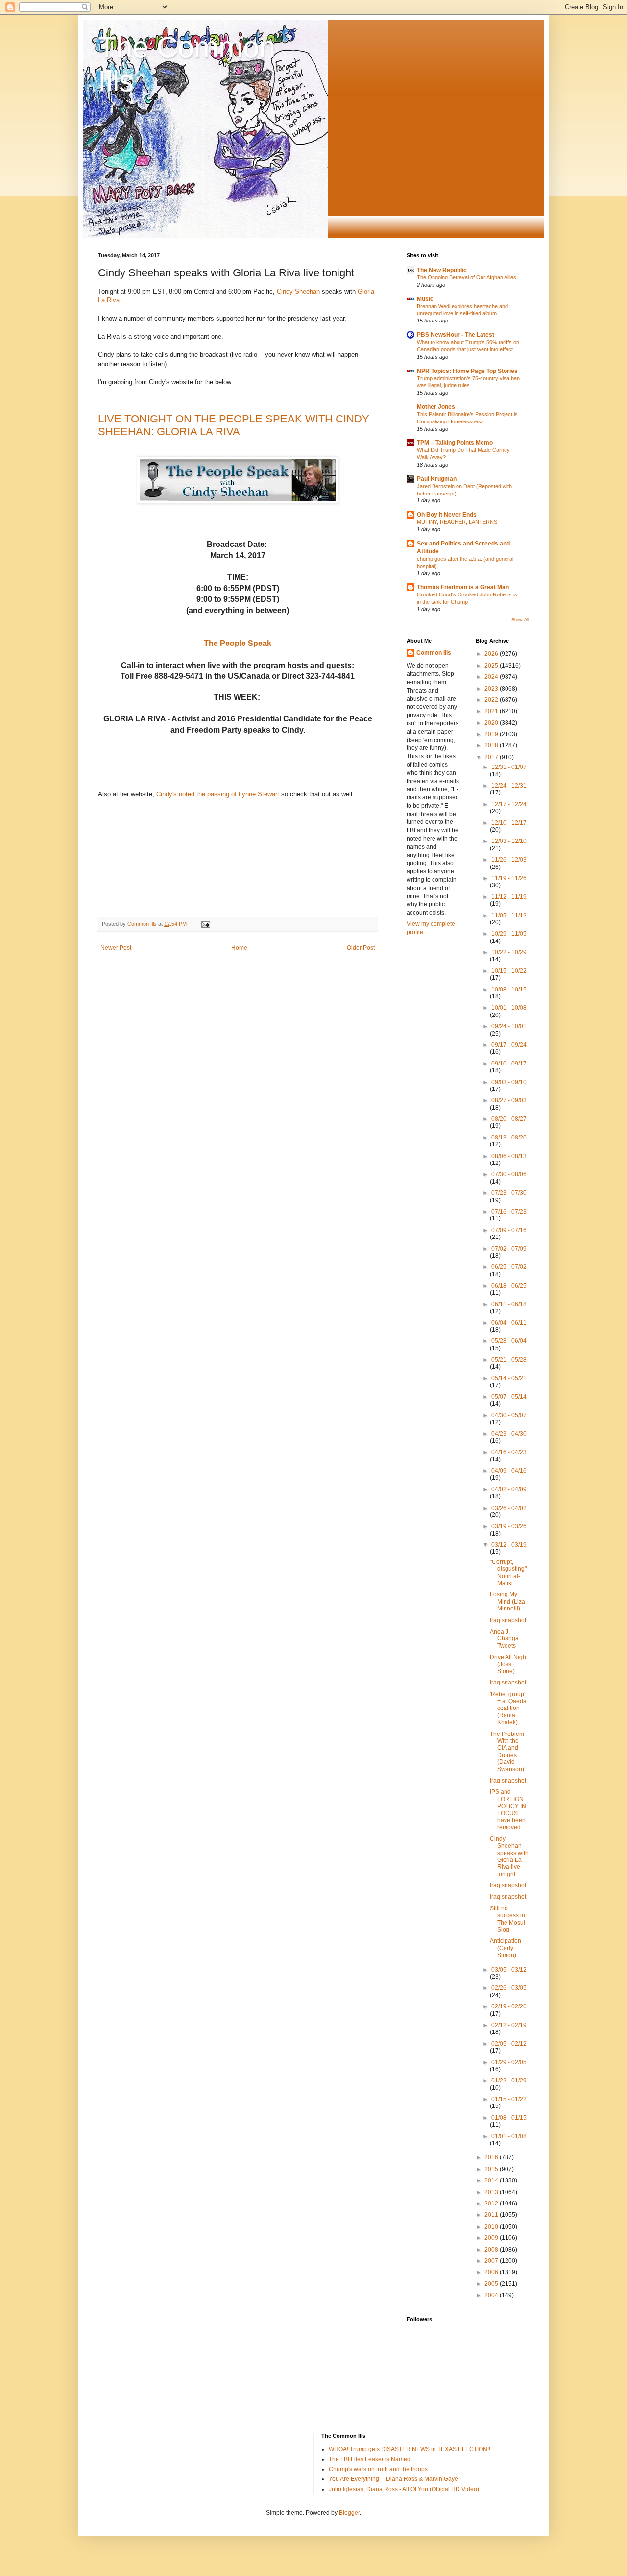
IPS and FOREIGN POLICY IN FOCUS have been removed (508, 1809)
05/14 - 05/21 (509, 1378)
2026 (492, 654)
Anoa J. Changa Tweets (504, 1639)
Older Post (361, 948)
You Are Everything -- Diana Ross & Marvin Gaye (393, 2479)
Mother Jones (436, 407)
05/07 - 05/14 (509, 1397)
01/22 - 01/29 (509, 2081)
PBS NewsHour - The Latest (456, 335)
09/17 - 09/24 (509, 1045)
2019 (492, 734)
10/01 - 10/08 (509, 1008)
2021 (492, 711)
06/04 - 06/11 (509, 1323)
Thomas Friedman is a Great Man (463, 587)
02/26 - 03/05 (509, 1988)
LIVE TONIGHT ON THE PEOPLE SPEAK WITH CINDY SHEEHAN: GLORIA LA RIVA (234, 425)
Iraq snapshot (508, 1620)
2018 (492, 745)
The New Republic (442, 270)
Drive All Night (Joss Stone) (509, 1664)
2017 (492, 757)
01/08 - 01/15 (509, 2118)
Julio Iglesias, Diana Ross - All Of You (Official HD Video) (404, 2489)
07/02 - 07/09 (509, 1249)
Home (239, 948)
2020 (492, 723)
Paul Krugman (437, 479)
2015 (492, 2169)
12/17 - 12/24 (509, 804)
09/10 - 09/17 (509, 1064)
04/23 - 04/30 (509, 1434)
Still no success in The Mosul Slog (507, 1919)
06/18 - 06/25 (509, 1286)
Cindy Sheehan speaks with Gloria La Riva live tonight (509, 1857)
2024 (492, 677)
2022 (492, 700)
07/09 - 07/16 (509, 1230)
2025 (492, 666)
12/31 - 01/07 (509, 767)
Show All (520, 620)
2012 (492, 2204)
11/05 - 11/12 (509, 916)
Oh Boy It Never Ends (447, 515)
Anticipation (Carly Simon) (506, 1948)
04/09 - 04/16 (509, 1471)
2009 (492, 2238)
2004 (492, 2295)
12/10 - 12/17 (509, 823)
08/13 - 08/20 (509, 1138)
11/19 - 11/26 (509, 878)
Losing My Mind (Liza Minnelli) (507, 1601)
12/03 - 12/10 (509, 841)
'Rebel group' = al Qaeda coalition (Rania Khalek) (508, 1709)
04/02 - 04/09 (509, 1489)
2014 (492, 2180)
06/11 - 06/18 (509, 1304)
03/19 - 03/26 (509, 1526)
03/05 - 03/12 (509, 1970)
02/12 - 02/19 (509, 2025)
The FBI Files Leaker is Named (370, 2459)
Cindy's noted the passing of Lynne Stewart (218, 794)
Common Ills (434, 653)
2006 (492, 2272)
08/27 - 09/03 (509, 1100)
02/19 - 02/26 (509, 2006)
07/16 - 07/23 (509, 1212)
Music (425, 299)
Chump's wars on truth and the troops (378, 2469)
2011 (492, 2215)
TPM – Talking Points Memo (455, 443)
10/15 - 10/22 (509, 971)
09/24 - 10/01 (509, 1026)
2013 (492, 2192)
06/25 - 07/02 (509, 1267)
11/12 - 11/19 (509, 897)
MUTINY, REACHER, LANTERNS (457, 522)
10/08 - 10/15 (509, 990)
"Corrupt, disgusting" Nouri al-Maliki (508, 1573)
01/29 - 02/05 (509, 2062)
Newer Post (116, 948)
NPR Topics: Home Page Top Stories (467, 371)
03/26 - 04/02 (509, 1508)
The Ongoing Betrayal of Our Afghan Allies (467, 277)
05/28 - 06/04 (509, 1341)
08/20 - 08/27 (509, 1119)
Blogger (349, 2513)
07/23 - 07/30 (509, 1193)
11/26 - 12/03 (509, 860)
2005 (492, 2284)
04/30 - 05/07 (509, 1415)
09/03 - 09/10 (509, 1082)
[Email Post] (205, 924)
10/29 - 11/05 (509, 934)
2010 (492, 2227)
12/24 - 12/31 (509, 786)
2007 (492, 2261)
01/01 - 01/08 (509, 2136)
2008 (492, 2250)
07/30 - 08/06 (509, 1174)
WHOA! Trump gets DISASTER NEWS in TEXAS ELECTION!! (410, 2449)
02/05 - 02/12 (509, 2044)
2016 (492, 2157)
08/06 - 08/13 (509, 1156)
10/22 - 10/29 (509, 952)
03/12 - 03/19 (509, 1545)
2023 (492, 689)
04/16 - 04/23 (509, 1452)
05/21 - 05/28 (509, 1360)
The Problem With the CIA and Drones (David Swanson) (507, 1752)
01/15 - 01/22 (509, 2099)
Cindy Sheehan (298, 291)
